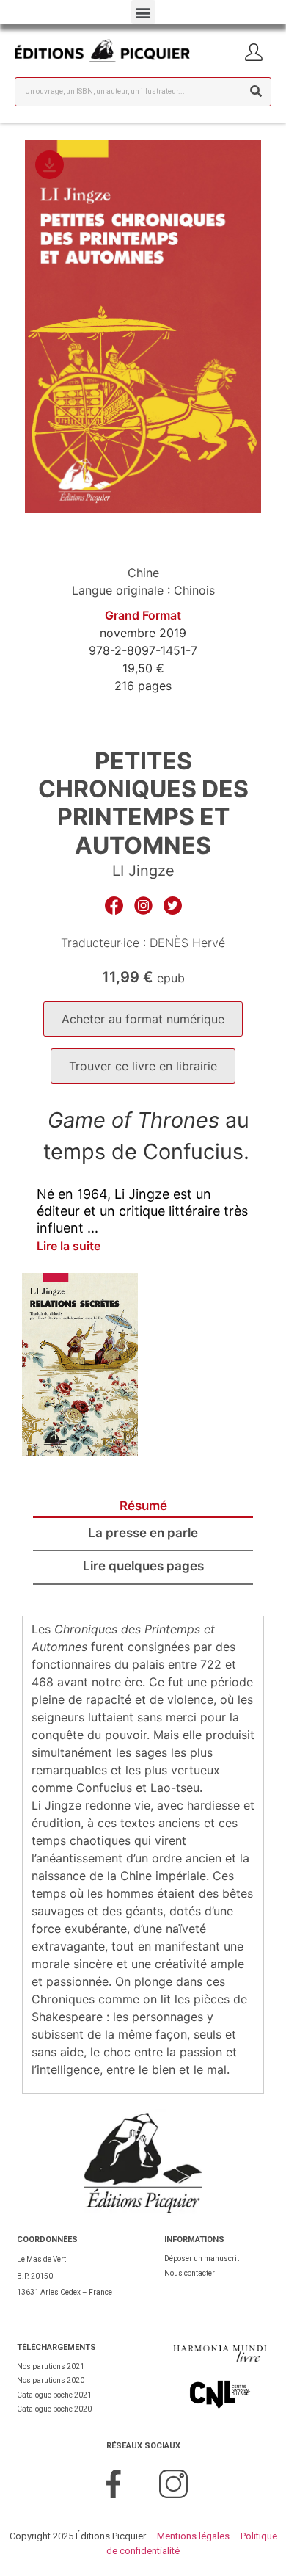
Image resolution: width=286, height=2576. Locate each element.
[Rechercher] (256, 92)
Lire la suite (69, 1246)
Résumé (143, 1506)
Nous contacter (190, 2273)
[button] (143, 12)
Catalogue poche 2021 (54, 2395)
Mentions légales (193, 2536)
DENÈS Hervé (187, 943)
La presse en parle (143, 1533)
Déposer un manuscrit (202, 2258)
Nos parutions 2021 (51, 2366)
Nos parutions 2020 (51, 2380)
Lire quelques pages (143, 1566)
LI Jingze (143, 871)
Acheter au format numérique (143, 1019)
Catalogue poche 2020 (54, 2409)
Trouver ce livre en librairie (143, 1066)
